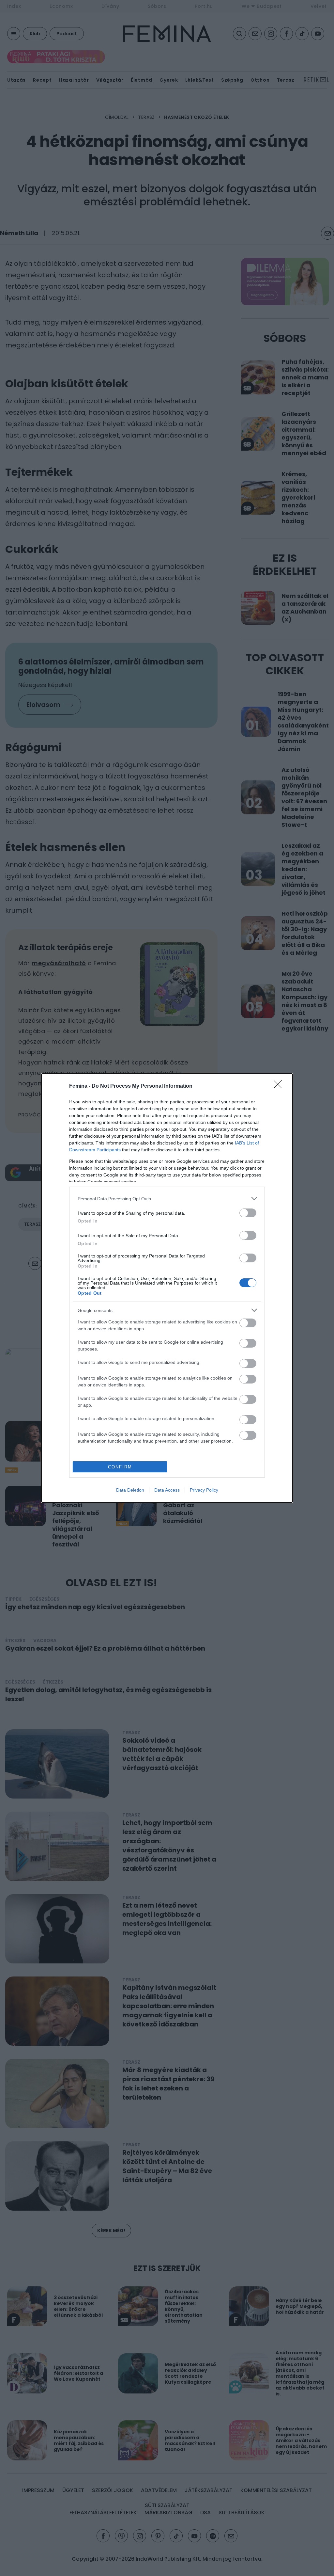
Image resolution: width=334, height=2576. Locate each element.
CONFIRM (120, 1467)
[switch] (248, 1213)
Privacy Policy (204, 1490)
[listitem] (167, 1199)
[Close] (280, 1086)
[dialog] (167, 1288)
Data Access (167, 1490)
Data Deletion (130, 1490)
